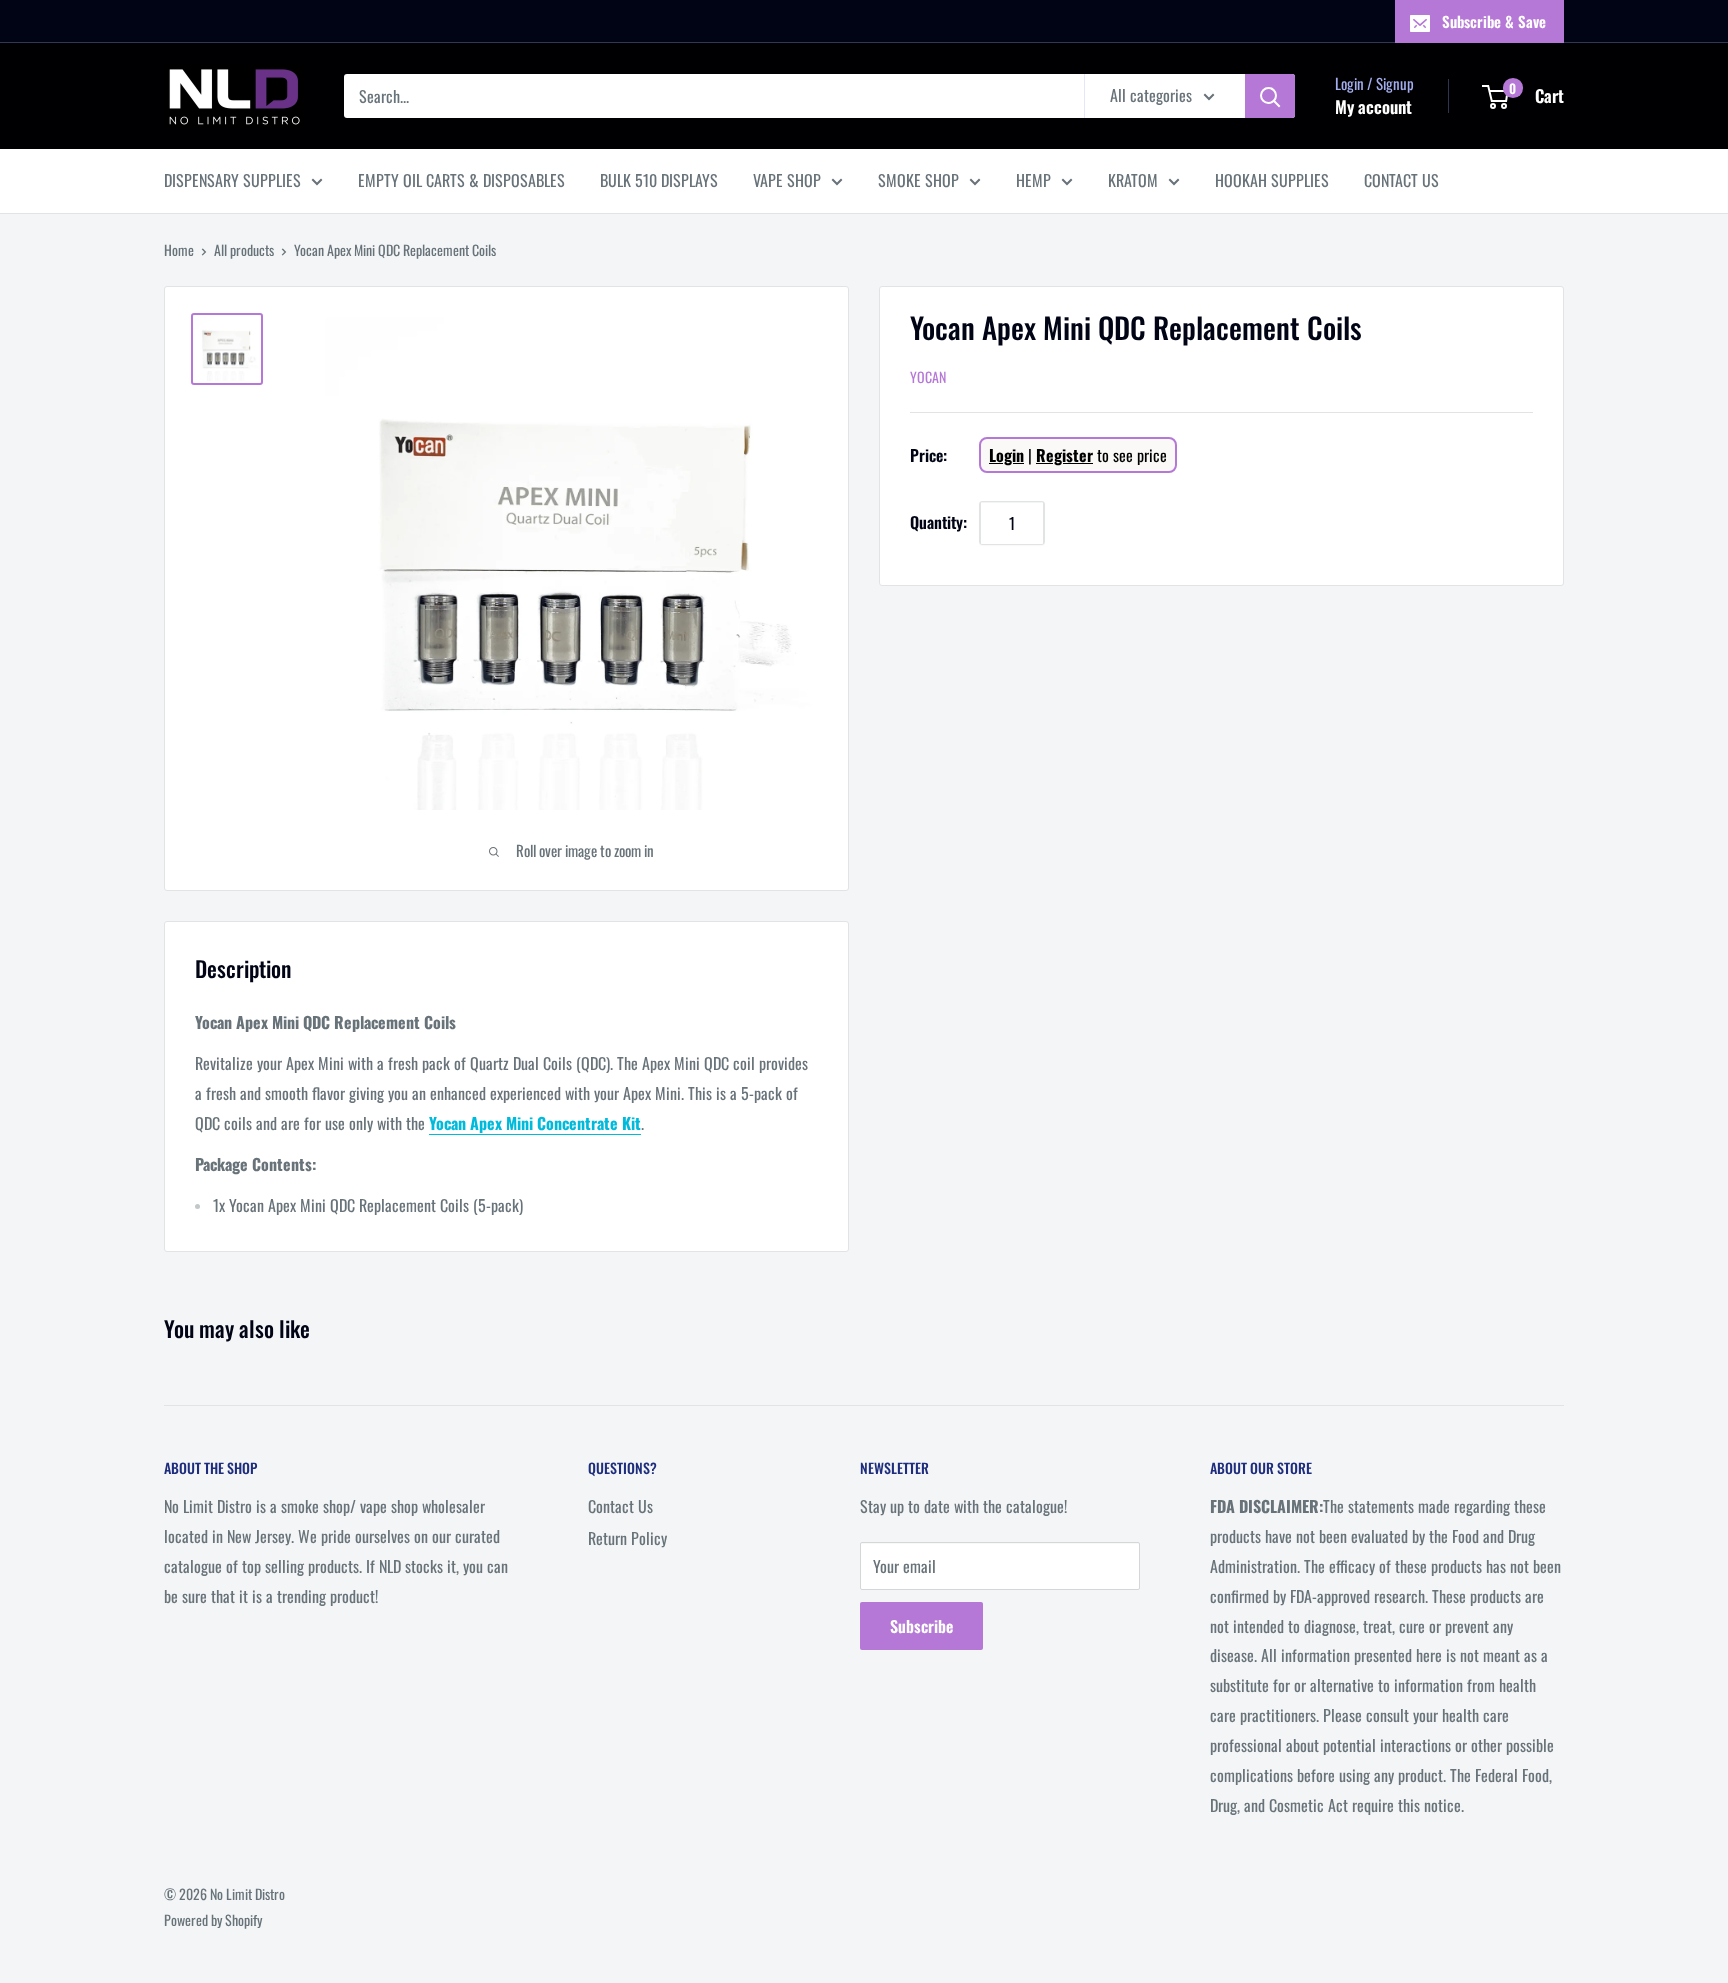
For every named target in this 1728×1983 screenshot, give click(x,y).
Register (1064, 456)
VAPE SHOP (787, 180)
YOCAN (928, 377)
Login (1006, 456)
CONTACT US (1401, 180)
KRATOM (1133, 180)
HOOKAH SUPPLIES (1272, 180)
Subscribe (921, 1626)
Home (179, 249)
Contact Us (620, 1506)
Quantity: (938, 523)
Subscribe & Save (1494, 21)
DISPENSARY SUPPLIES (232, 180)
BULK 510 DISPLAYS (659, 180)
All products (244, 249)
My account (1373, 106)
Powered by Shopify (213, 1919)
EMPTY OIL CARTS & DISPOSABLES (461, 180)
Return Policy (627, 1538)
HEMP (1033, 180)
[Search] (1270, 96)
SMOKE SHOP (918, 180)
